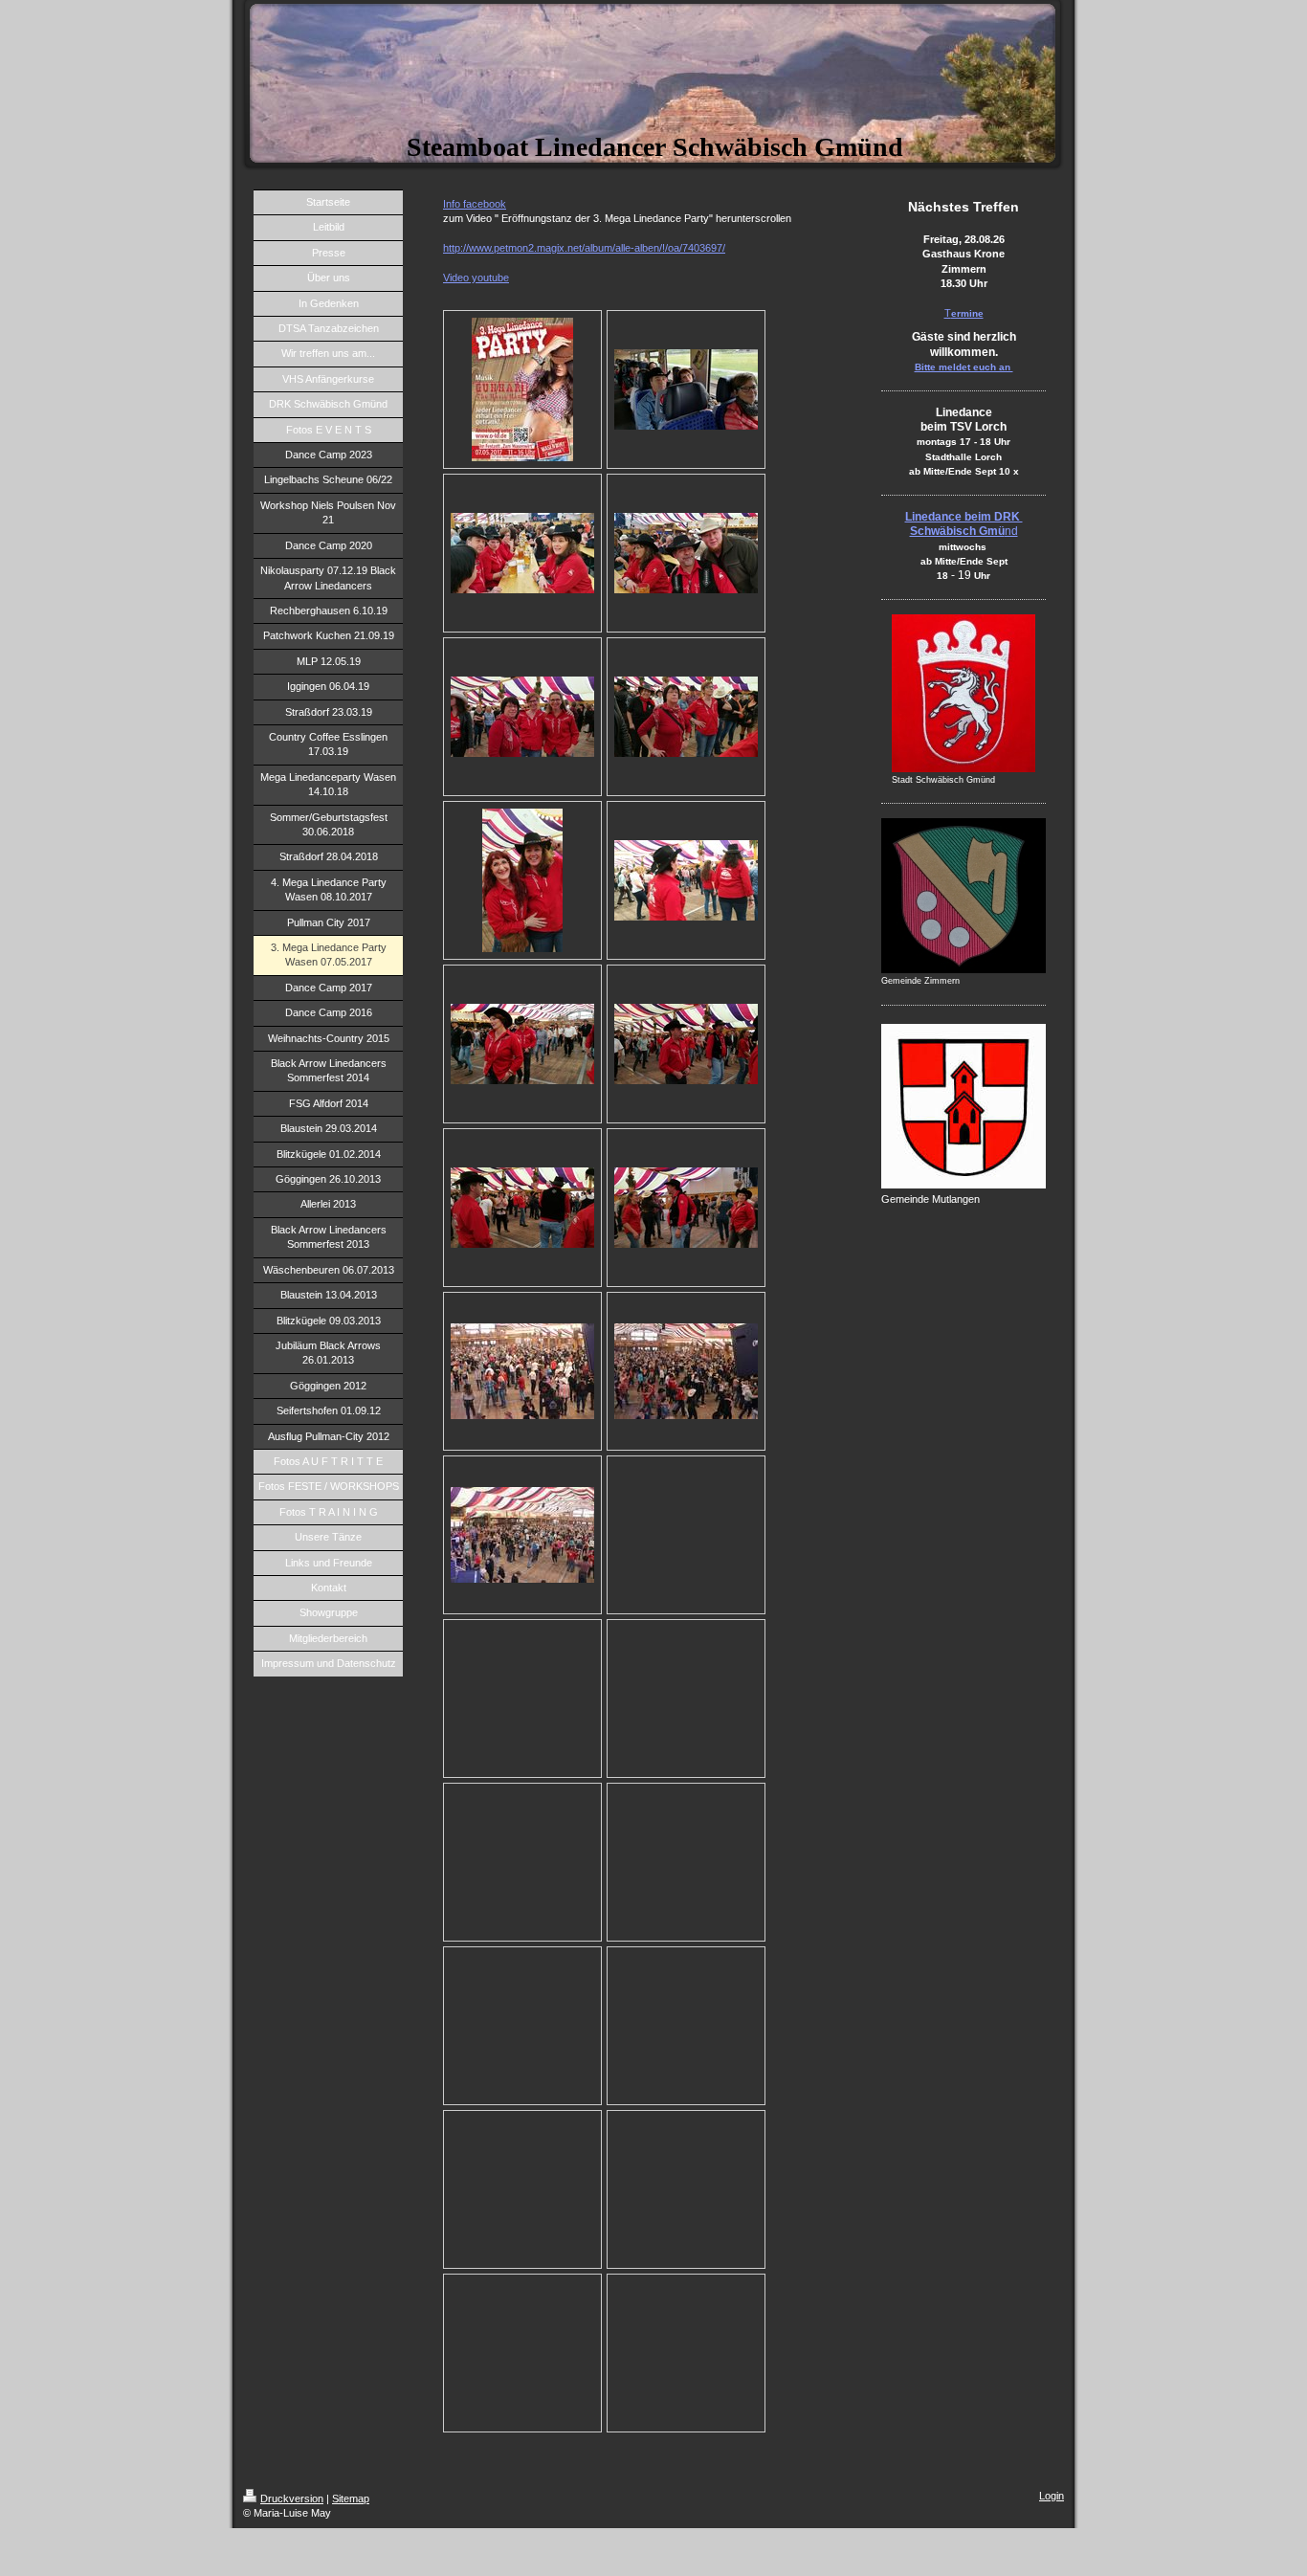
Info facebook (475, 204)
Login (1052, 2496)
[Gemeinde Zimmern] (964, 896)
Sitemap (351, 2498)
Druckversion (292, 2498)
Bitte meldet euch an (964, 367)
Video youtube (476, 278)
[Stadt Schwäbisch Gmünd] (964, 693)
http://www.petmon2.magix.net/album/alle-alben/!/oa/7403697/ (584, 248)
